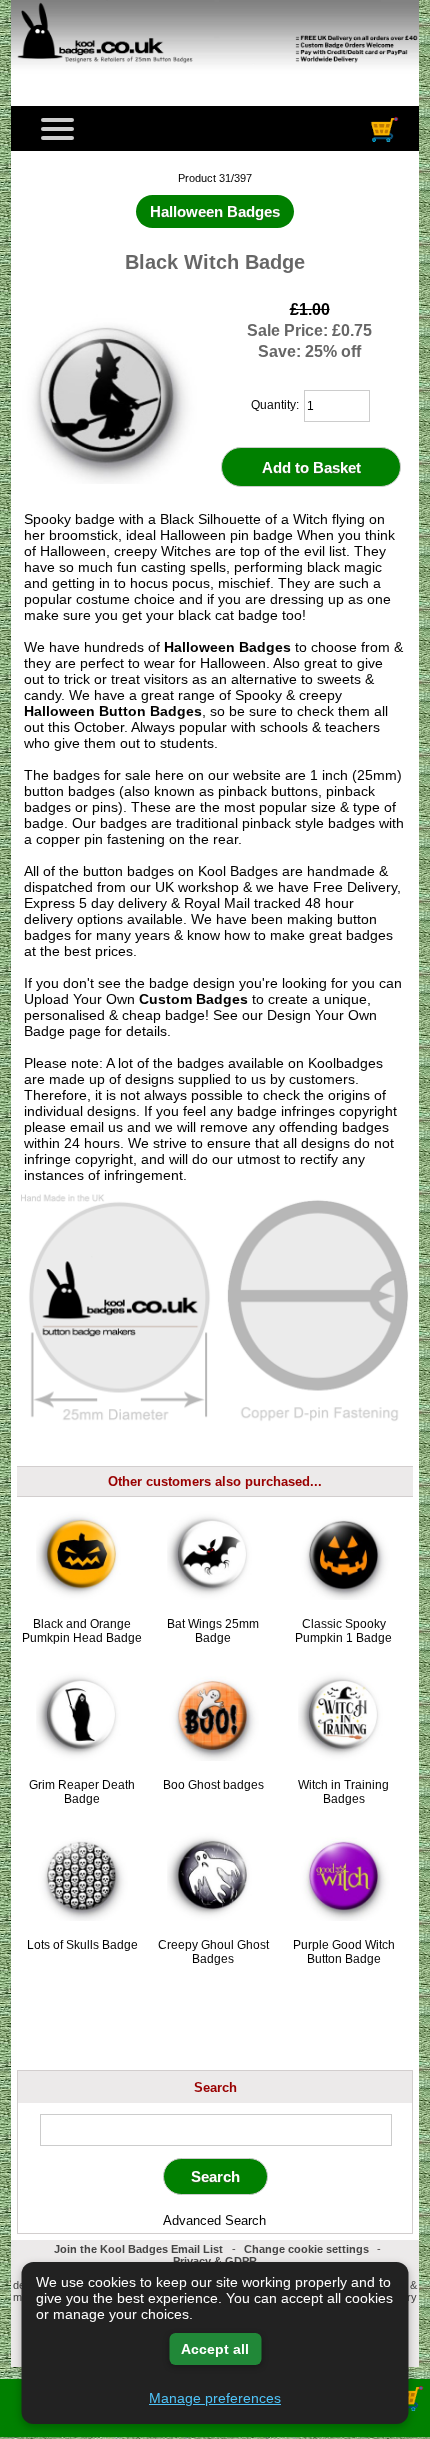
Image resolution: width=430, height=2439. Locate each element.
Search (215, 2086)
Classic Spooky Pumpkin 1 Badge (343, 1631)
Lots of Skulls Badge (82, 1945)
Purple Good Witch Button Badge (344, 1952)
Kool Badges (238, 871)
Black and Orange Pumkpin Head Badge (82, 1631)
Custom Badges (193, 999)
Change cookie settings (306, 2249)
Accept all (215, 2349)
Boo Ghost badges (213, 1785)
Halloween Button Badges (113, 711)
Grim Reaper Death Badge (82, 1792)
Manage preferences (215, 2398)
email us (96, 1127)
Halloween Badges (227, 647)
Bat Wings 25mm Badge (213, 1631)
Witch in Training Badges (343, 1792)
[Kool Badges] (215, 75)
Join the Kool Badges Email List (138, 2249)
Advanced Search (214, 2220)
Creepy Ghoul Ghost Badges (213, 1952)
